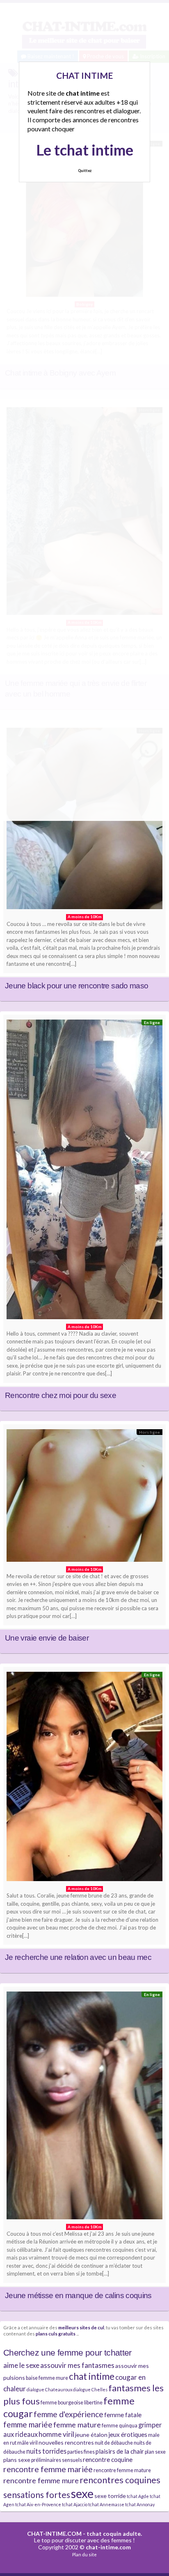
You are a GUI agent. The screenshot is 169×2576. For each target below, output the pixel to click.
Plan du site (84, 2554)
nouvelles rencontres (66, 2442)
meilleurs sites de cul (81, 2327)
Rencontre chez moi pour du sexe (61, 1395)
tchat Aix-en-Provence (38, 2504)
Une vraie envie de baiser (47, 1638)
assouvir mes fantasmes (77, 2365)
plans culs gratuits (56, 2333)
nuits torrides (46, 2451)
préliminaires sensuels (57, 2460)
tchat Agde (138, 2496)
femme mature (77, 2425)
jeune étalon (91, 2435)
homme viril (56, 2434)
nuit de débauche (114, 2443)
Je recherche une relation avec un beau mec (78, 1957)
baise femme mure (47, 2378)
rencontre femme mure (41, 2480)
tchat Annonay (140, 2504)
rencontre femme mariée (48, 2469)
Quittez (85, 171)
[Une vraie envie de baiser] (84, 1497)
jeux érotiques (128, 2434)
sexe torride (110, 2496)
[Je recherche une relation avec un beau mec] (84, 1778)
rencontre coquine (108, 2459)
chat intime (92, 2376)
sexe (82, 2493)
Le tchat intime (85, 150)
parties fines (81, 2452)
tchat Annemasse (106, 2504)
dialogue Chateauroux (49, 2389)
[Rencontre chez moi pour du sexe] (84, 1171)
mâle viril (27, 2443)
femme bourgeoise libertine (72, 2403)
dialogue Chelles (90, 2389)
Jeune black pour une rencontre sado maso (77, 986)
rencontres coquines (120, 2480)
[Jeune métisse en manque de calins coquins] (84, 2107)
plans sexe (17, 2460)
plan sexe (155, 2452)
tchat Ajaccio (75, 2504)
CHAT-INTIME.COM (54, 2534)
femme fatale (123, 2415)
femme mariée (28, 2424)
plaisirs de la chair (120, 2451)
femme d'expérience (69, 2414)
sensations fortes (37, 2495)
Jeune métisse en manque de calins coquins (78, 2295)
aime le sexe (21, 2365)
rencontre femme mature (122, 2470)
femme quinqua (120, 2426)
